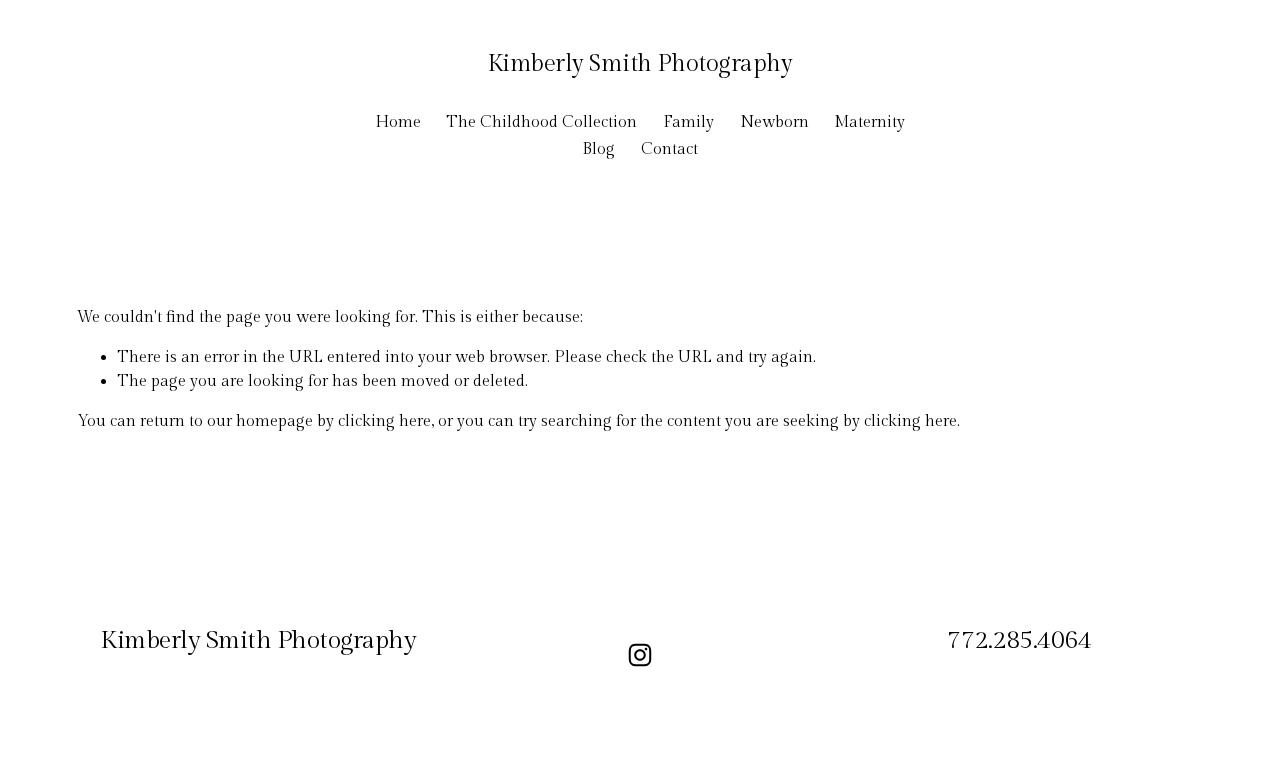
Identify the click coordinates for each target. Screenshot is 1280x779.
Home (398, 122)
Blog (598, 149)
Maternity (869, 122)
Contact (669, 149)
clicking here (384, 421)
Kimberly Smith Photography (640, 64)
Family (688, 122)
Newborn (774, 122)
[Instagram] (640, 655)
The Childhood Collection (541, 122)
